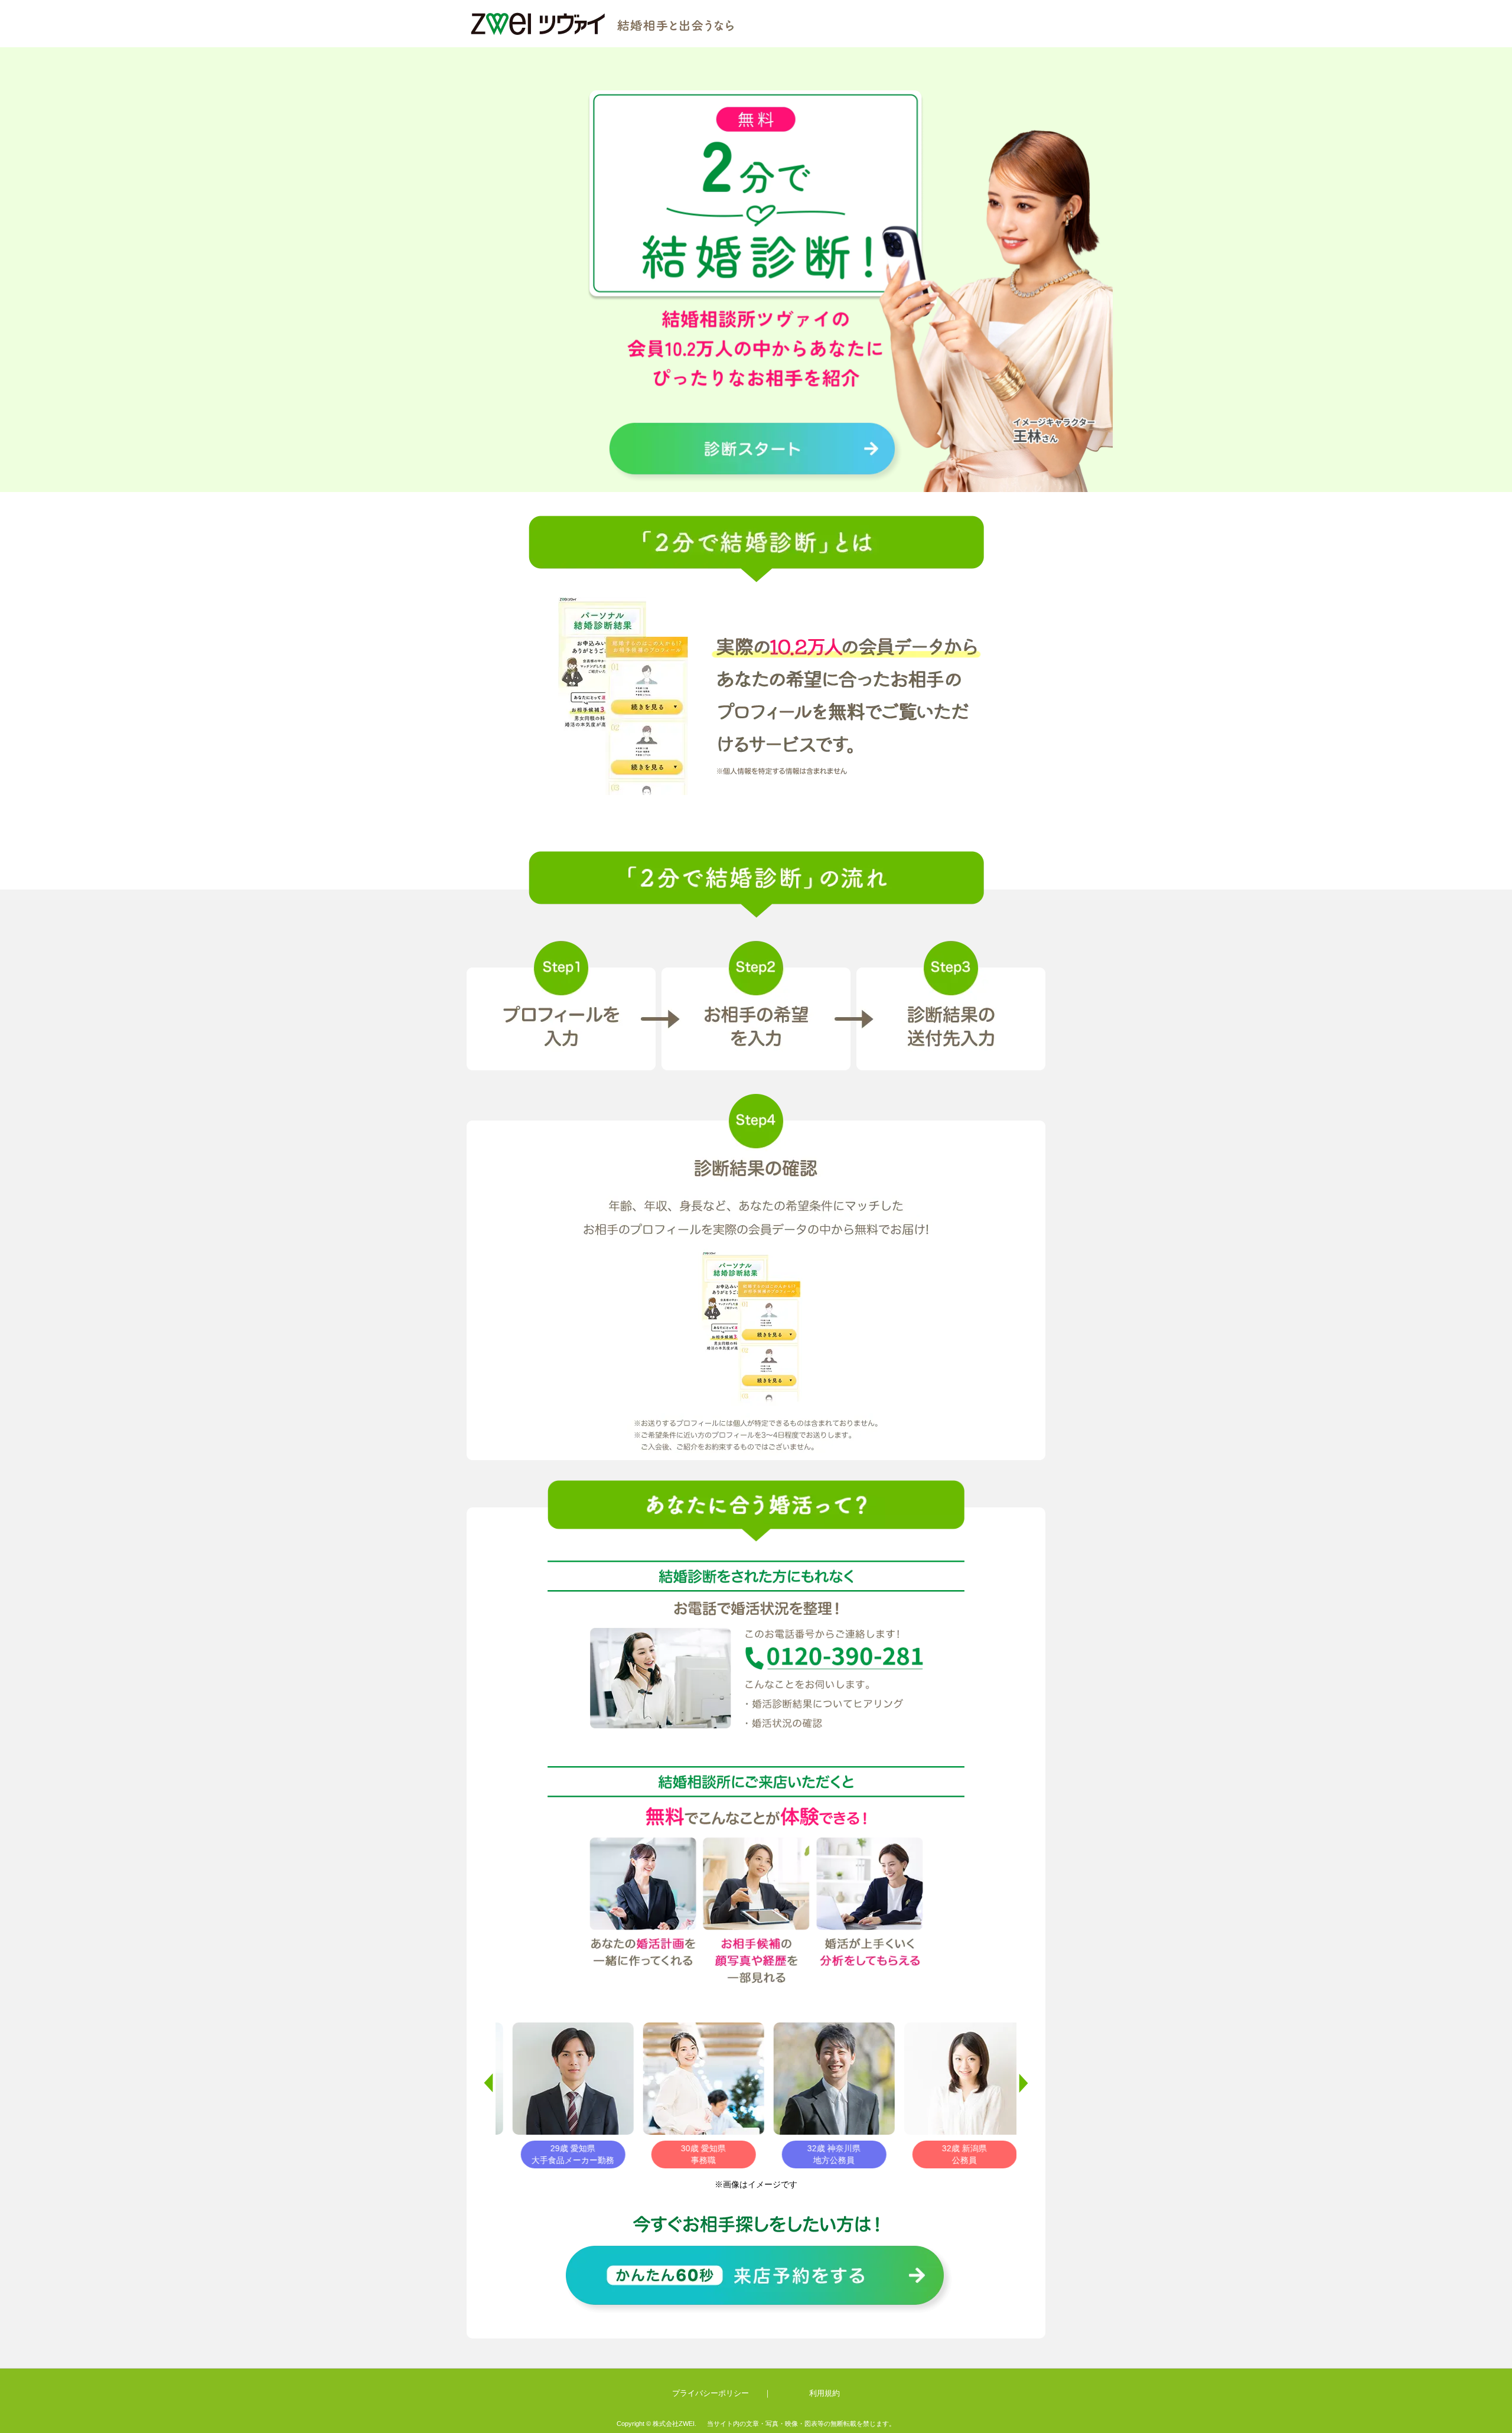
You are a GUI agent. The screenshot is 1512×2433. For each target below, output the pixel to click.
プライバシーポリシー (711, 2393)
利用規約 (825, 2393)
